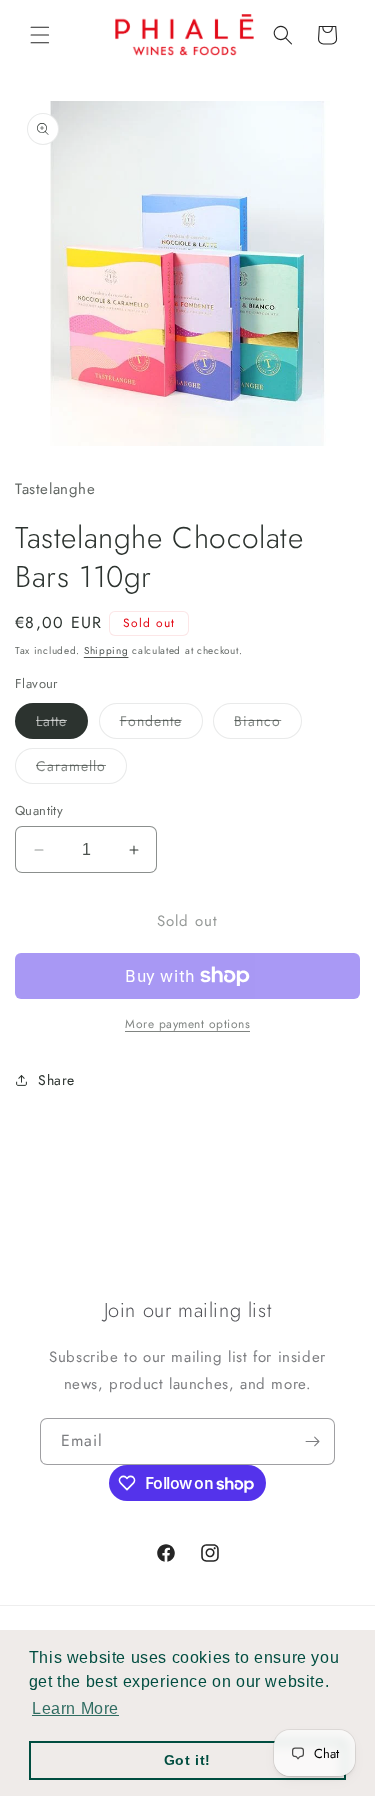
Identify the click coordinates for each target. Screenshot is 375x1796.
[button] (40, 35)
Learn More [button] (75, 1708)
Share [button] (56, 1080)
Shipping (106, 650)
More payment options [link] (187, 1024)
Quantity (39, 810)
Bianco (268, 724)
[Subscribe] (312, 1441)
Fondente (161, 724)
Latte (62, 724)
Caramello (81, 769)
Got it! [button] (187, 1760)
